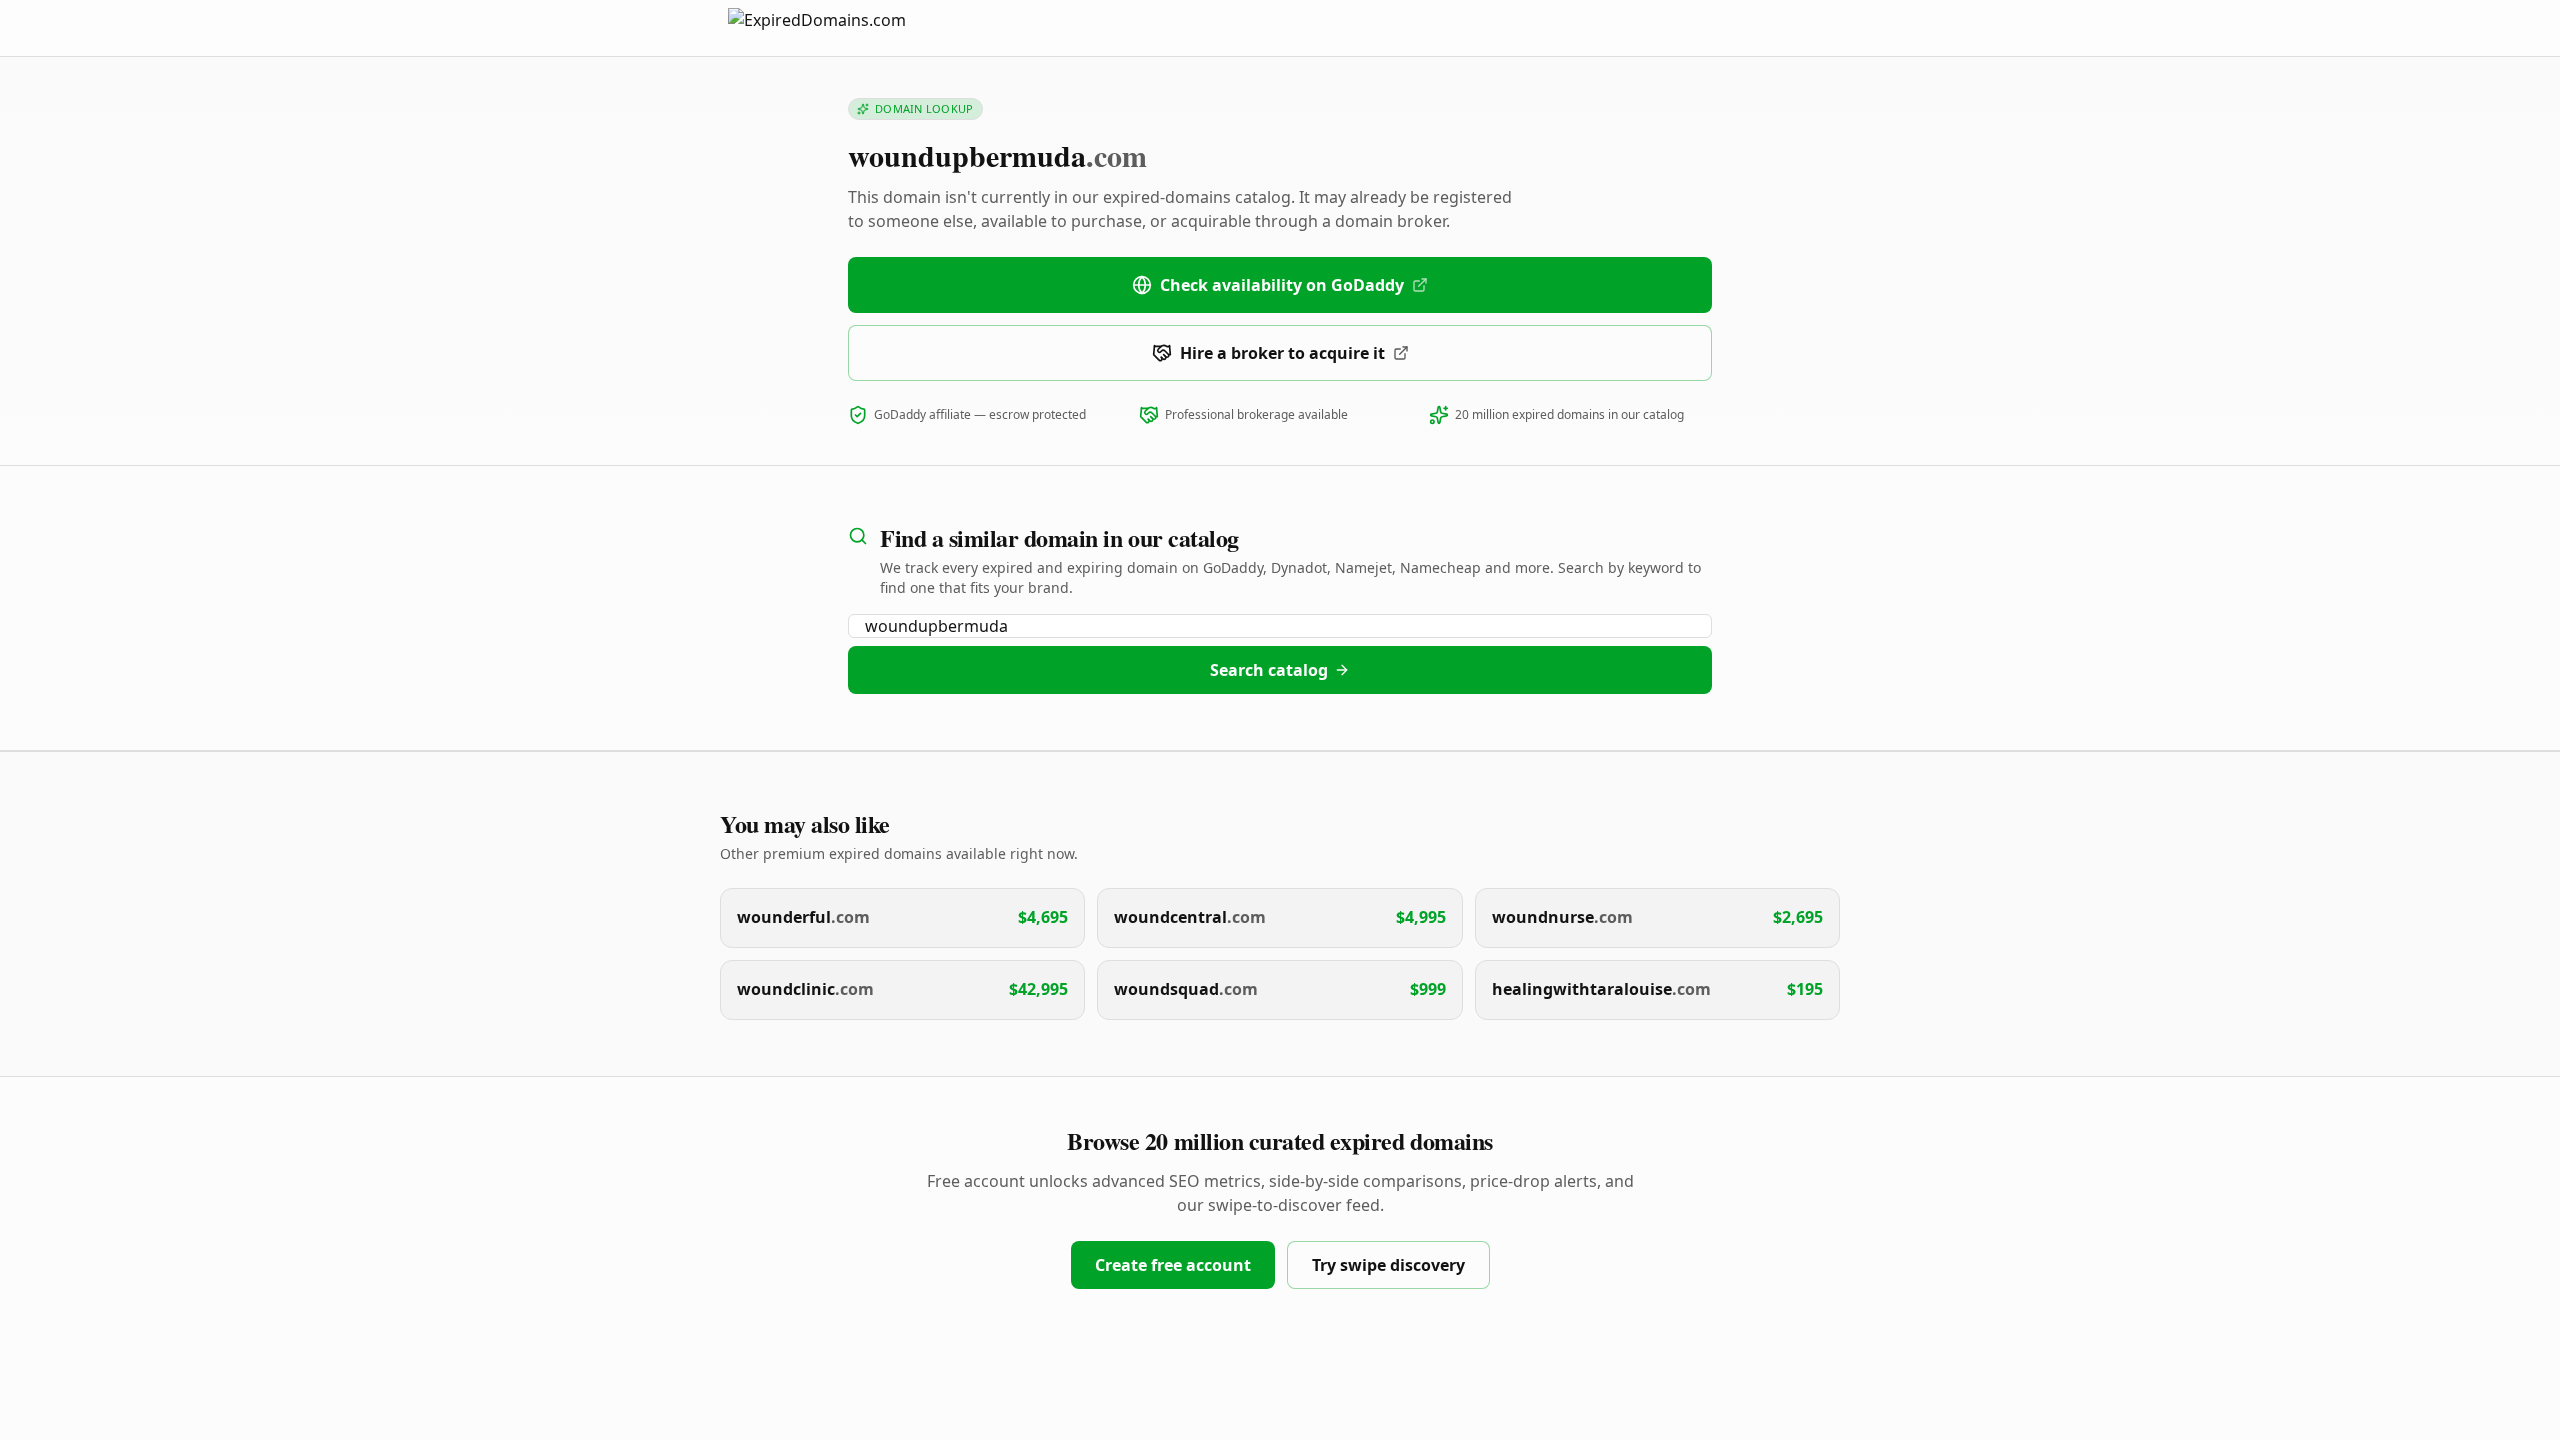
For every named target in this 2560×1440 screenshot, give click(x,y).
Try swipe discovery (1388, 1265)
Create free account (1173, 1265)
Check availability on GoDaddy (1282, 285)
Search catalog (1269, 670)
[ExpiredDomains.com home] (838, 27)
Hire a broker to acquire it (1282, 353)
